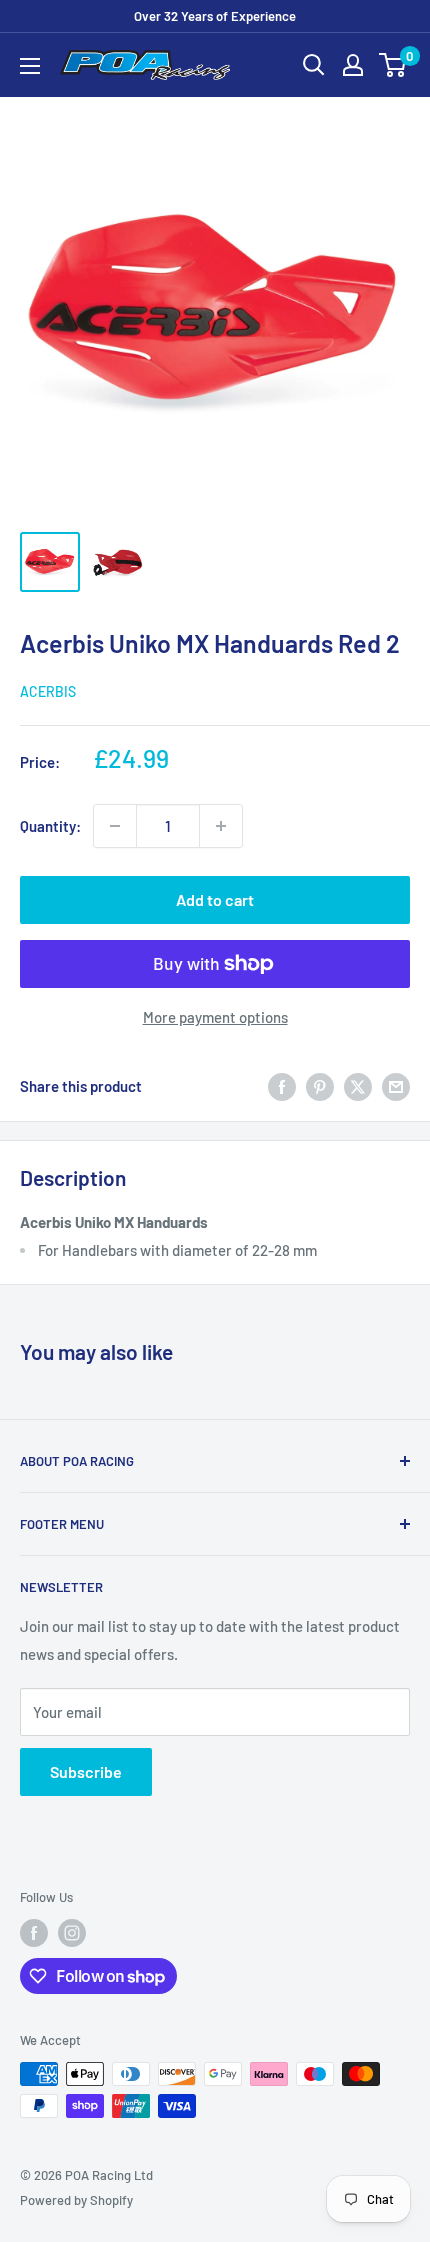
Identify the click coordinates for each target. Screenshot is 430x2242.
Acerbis (48, 691)
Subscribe (86, 1771)
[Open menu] (30, 66)
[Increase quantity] (221, 826)
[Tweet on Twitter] (358, 1086)
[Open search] (314, 65)
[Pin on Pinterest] (320, 1086)
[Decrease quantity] (115, 826)
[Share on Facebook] (282, 1086)
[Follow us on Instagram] (72, 1933)
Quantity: (50, 826)
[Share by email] (396, 1086)
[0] (393, 65)
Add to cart (215, 899)
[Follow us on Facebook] (34, 1933)
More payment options (215, 1017)
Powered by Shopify (76, 2200)
